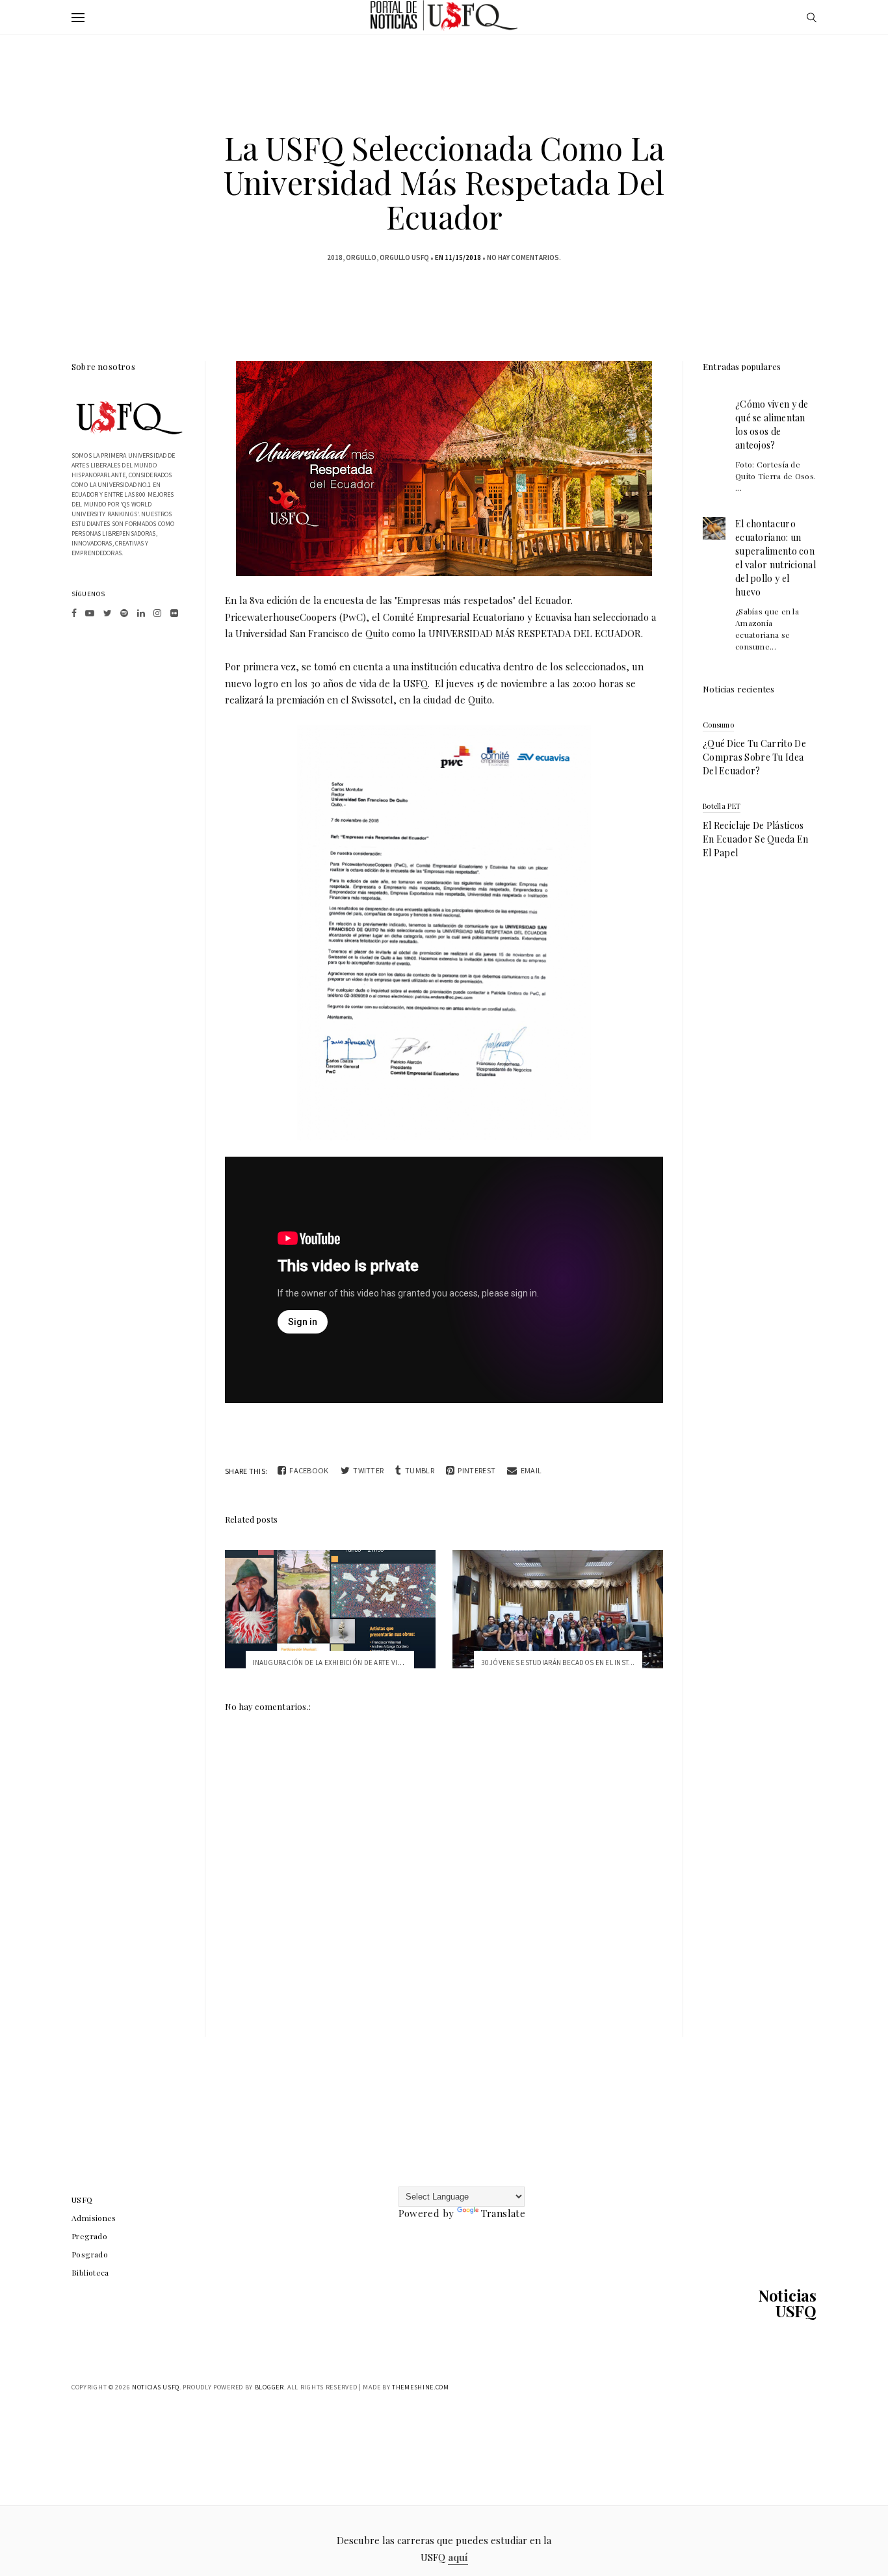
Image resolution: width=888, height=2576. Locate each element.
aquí (458, 2557)
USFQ (82, 2200)
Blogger (269, 2387)
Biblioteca (90, 2272)
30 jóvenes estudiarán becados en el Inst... (558, 1663)
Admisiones (94, 2218)
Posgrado (90, 2254)
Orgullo (361, 257)
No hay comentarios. (524, 257)
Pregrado (89, 2236)
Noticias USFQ (787, 2303)
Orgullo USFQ (404, 257)
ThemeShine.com (421, 2387)
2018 (335, 257)
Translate (503, 2213)
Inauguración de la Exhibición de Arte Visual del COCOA (353, 1663)
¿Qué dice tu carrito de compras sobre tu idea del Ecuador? (754, 757)
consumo (718, 725)
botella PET (722, 806)
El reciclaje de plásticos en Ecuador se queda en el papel (756, 839)
